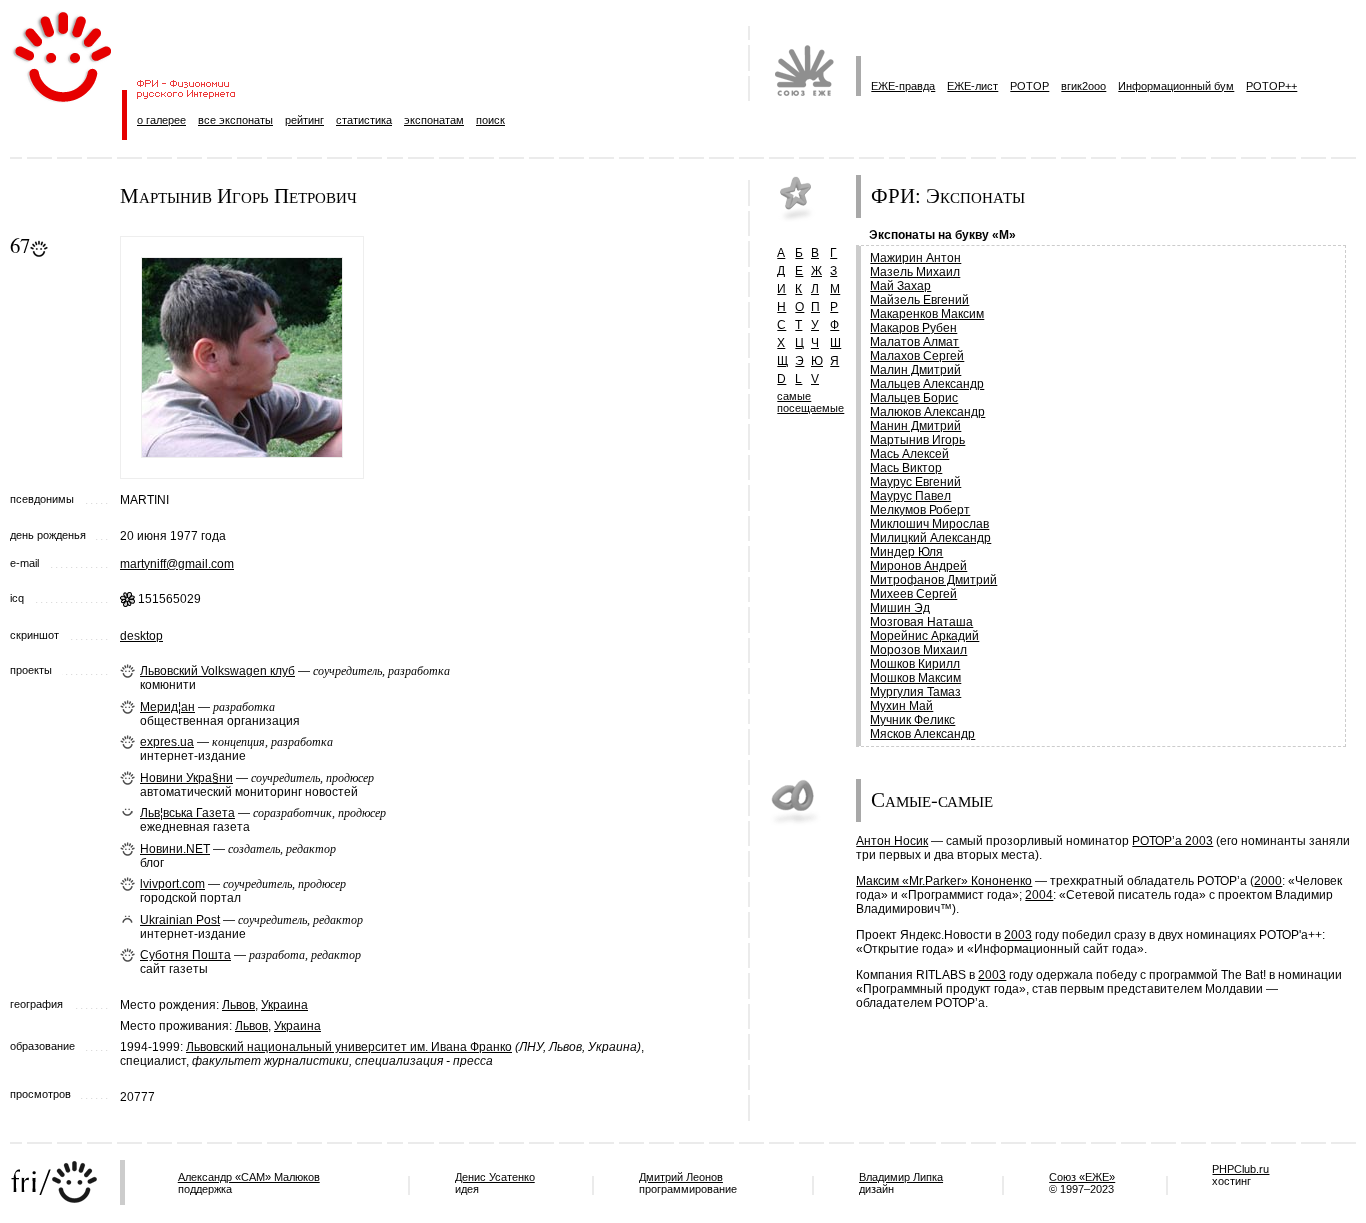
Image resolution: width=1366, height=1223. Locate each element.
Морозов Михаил (918, 650)
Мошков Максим (915, 678)
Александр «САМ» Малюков (249, 1177)
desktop (141, 636)
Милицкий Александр (930, 538)
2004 (1039, 895)
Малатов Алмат (914, 342)
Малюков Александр (927, 412)
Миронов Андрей (918, 566)
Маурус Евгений (915, 482)
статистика (364, 120)
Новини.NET (175, 849)
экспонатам (434, 120)
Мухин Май (901, 706)
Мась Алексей (909, 454)
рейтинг (304, 120)
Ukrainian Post (180, 920)
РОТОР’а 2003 (1172, 841)
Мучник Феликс (912, 720)
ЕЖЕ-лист (972, 86)
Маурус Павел (910, 496)
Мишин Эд (900, 608)
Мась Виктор (906, 468)
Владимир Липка (901, 1177)
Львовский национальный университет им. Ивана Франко (349, 1047)
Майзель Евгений (919, 300)
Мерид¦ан (167, 707)
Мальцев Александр (927, 384)
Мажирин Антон (915, 258)
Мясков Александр (922, 734)
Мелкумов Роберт (920, 510)
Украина (284, 1005)
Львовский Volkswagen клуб (217, 671)
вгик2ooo (1083, 86)
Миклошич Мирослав (929, 524)
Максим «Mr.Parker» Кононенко (944, 881)
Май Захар (900, 286)
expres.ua (167, 742)
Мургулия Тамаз (915, 692)
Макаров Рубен (913, 328)
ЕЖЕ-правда (903, 86)
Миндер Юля (906, 552)
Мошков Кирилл (915, 664)
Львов (238, 1005)
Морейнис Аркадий (924, 636)
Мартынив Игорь (917, 440)
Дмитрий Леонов (681, 1177)
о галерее (161, 120)
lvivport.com (172, 884)
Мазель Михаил (915, 272)
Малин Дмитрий (915, 370)
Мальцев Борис (914, 398)
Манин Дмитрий (915, 426)
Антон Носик (892, 841)
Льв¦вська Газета (187, 813)
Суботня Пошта (185, 955)
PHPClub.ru (1240, 1169)
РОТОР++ (1271, 86)
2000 (1268, 881)
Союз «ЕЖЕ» (1082, 1177)
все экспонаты (235, 120)
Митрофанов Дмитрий (933, 580)
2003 (1018, 935)
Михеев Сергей (913, 594)
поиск (490, 120)
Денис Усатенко (495, 1177)
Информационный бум (1176, 86)
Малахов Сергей (917, 356)
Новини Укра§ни (186, 778)
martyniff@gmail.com (177, 564)
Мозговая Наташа (921, 622)
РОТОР (1029, 86)
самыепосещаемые (810, 402)
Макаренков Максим (927, 314)
